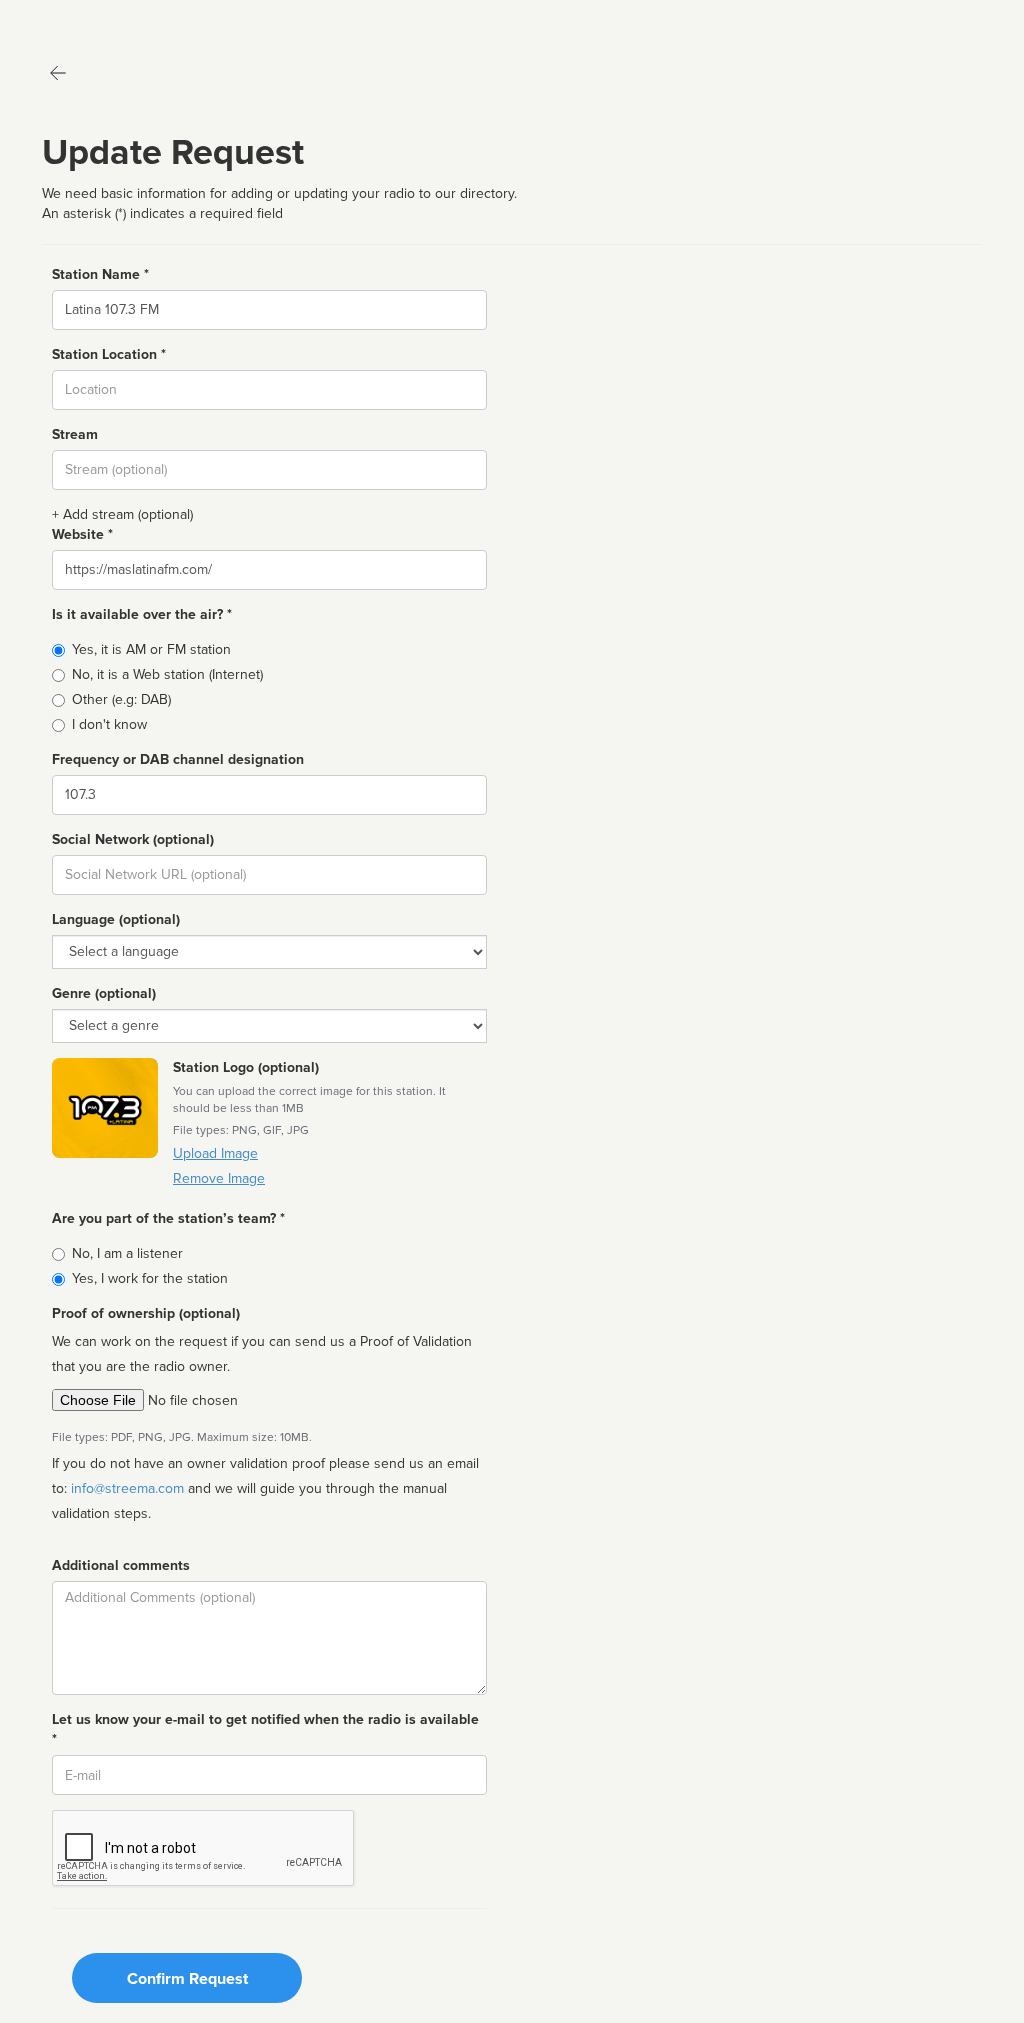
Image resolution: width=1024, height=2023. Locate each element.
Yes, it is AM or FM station (151, 649)
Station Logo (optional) (246, 1067)
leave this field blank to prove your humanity (75, 19)
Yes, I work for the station (150, 1278)
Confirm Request (187, 1979)
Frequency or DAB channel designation (178, 759)
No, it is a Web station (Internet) (167, 674)
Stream (75, 434)
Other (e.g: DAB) (121, 699)
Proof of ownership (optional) (146, 1313)
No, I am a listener (127, 1253)
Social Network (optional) (133, 839)
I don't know (109, 724)
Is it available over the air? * (142, 614)
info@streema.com (127, 1488)
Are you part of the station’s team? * (168, 1218)
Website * (82, 534)
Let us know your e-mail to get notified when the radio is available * (265, 1729)
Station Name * (100, 274)
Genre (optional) (104, 993)
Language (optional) (116, 919)
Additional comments (121, 1565)
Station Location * (109, 354)
